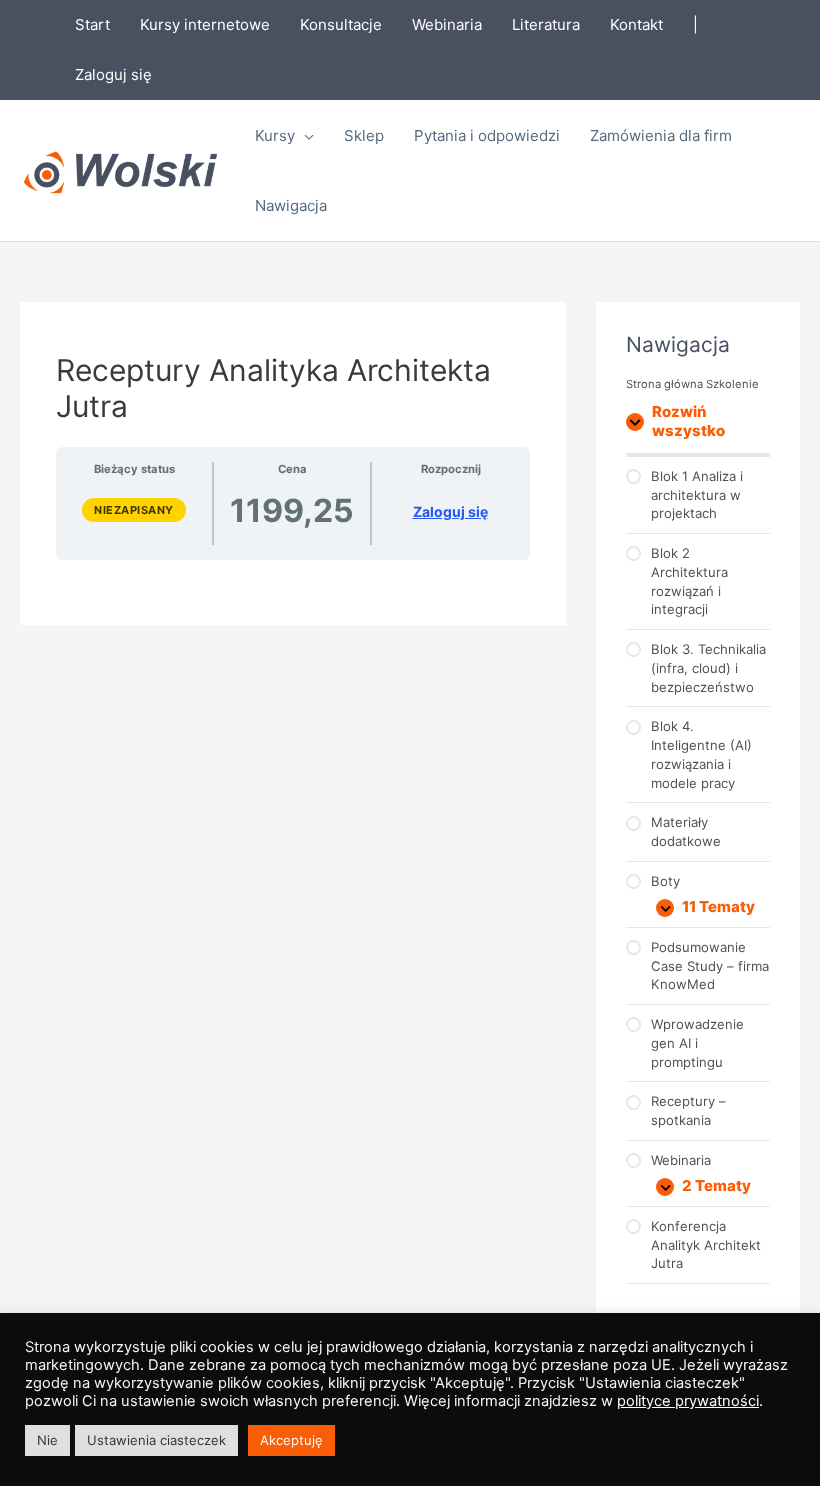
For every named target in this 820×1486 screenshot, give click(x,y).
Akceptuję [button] (291, 1440)
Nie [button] (47, 1440)
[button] (304, 136)
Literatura (546, 24)
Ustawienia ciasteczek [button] (156, 1440)
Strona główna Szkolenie (692, 384)
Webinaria (447, 24)
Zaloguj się (113, 74)
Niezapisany (134, 510)
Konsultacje (341, 24)
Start (92, 24)
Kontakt (636, 24)
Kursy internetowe (205, 24)
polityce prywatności (688, 1401)
